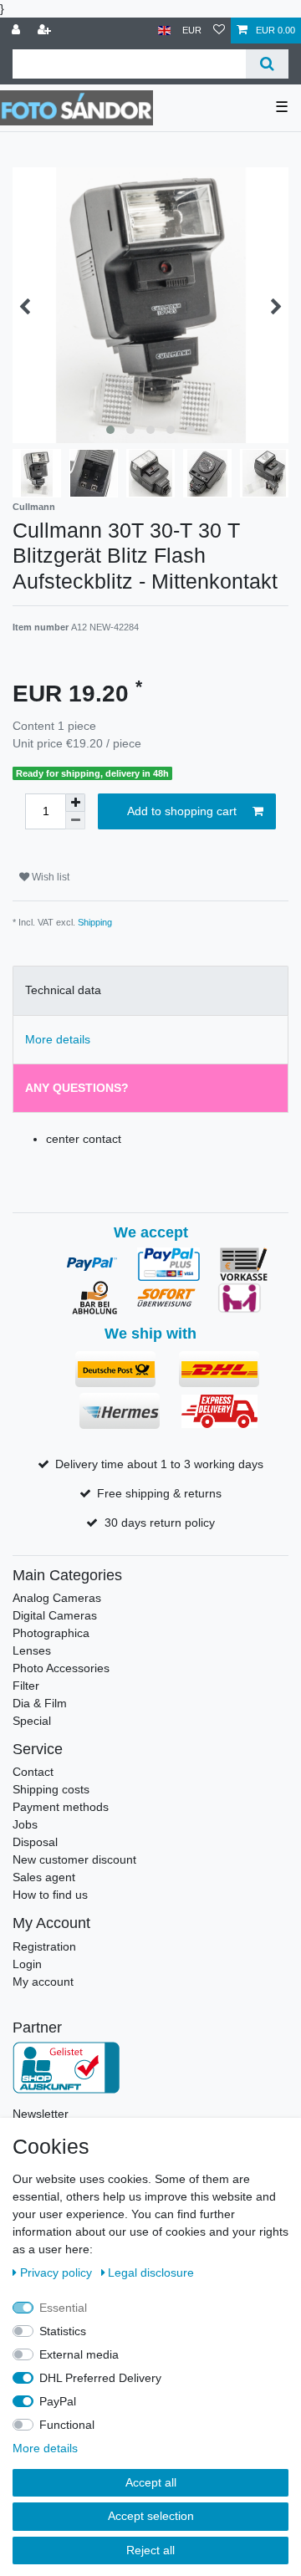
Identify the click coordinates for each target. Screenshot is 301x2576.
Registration (44, 1946)
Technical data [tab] (63, 990)
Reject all (150, 2550)
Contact (33, 1772)
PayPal (58, 2401)
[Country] (164, 31)
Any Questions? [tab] (77, 1088)
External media (79, 2354)
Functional (67, 2425)
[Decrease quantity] (75, 821)
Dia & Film (40, 1703)
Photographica (51, 1633)
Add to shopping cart (182, 811)
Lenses (32, 1650)
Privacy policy (58, 2272)
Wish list (49, 877)
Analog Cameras (57, 1598)
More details (45, 2448)
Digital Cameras (55, 1615)
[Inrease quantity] (75, 803)
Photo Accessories (61, 1668)
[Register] (46, 31)
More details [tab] (58, 1039)
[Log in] (18, 31)
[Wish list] (219, 31)
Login (27, 1964)
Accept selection (151, 2516)
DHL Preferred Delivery (100, 2378)
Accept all (151, 2482)
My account (43, 1982)
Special (32, 1721)
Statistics (63, 2331)
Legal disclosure (151, 2272)
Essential (63, 2308)
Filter (26, 1686)
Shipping (95, 922)
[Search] (267, 64)
